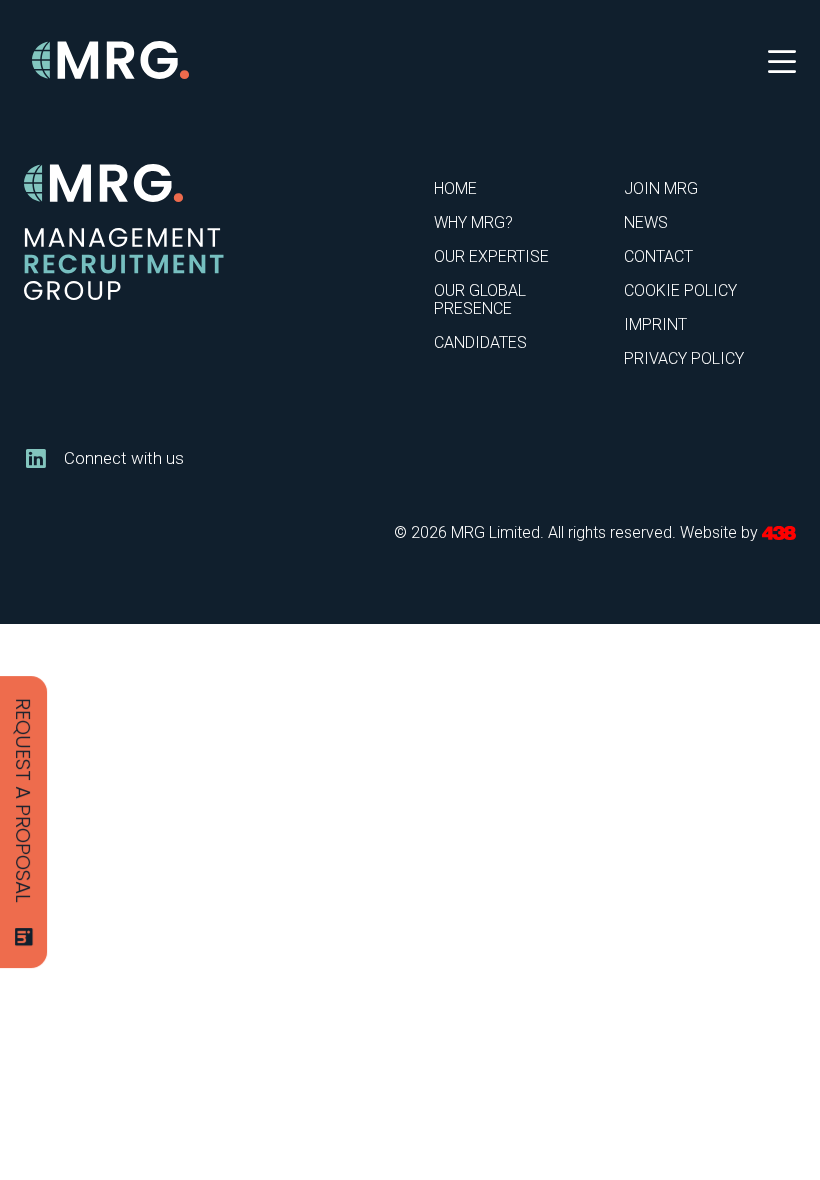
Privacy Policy (684, 358)
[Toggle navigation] (782, 60)
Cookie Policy (680, 290)
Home (455, 188)
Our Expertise (491, 256)
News (646, 222)
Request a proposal (23, 800)
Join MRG (661, 188)
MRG (112, 60)
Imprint (655, 324)
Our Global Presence (480, 299)
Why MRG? (473, 222)
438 (779, 533)
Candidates (480, 342)
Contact (658, 256)
